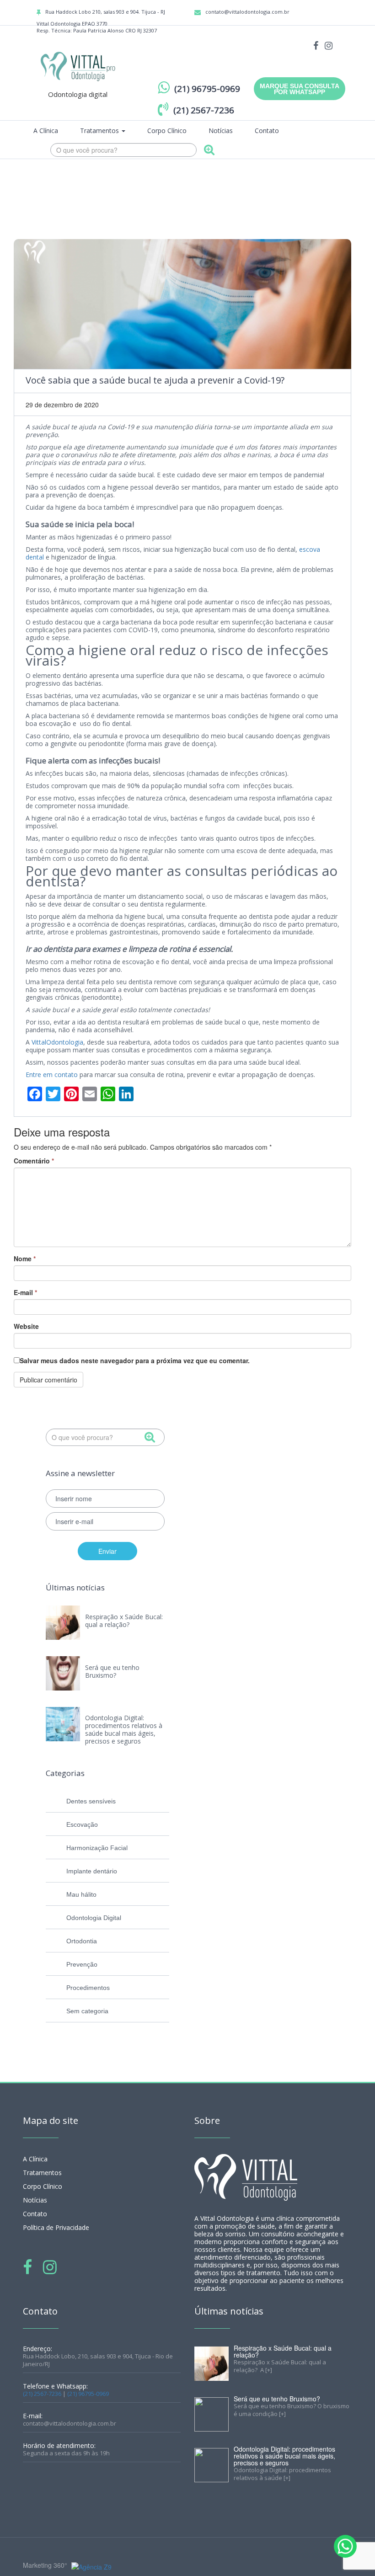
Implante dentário (92, 1871)
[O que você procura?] (209, 151)
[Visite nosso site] (90, 2566)
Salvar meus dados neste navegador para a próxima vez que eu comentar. (135, 1360)
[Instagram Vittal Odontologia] (329, 45)
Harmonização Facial (97, 1848)
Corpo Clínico (167, 131)
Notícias (221, 131)
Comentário (34, 1161)
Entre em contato (52, 1075)
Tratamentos (100, 131)
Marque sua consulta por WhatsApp (300, 89)
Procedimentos (88, 1988)
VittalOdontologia (57, 1042)
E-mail (25, 1292)
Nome (25, 1259)
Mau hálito (81, 1894)
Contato (267, 131)
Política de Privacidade (56, 2227)
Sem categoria (87, 2011)
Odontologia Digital (94, 1918)
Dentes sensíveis (91, 1801)
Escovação (82, 1824)
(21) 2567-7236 (42, 2394)
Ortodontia (82, 1941)
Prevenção (82, 1964)
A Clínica (46, 131)
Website (26, 1326)
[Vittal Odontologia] (78, 65)
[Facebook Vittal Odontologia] (316, 45)
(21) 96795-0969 (88, 2394)
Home (284, 186)
